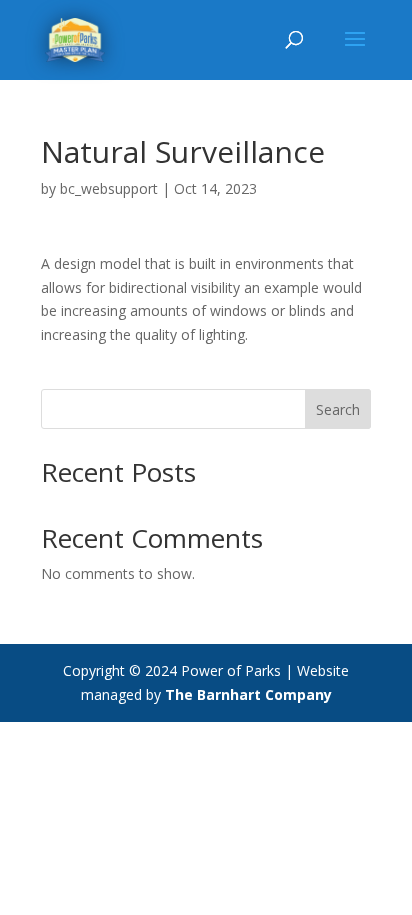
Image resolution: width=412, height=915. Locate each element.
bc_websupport (109, 188)
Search (338, 409)
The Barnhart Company (248, 694)
